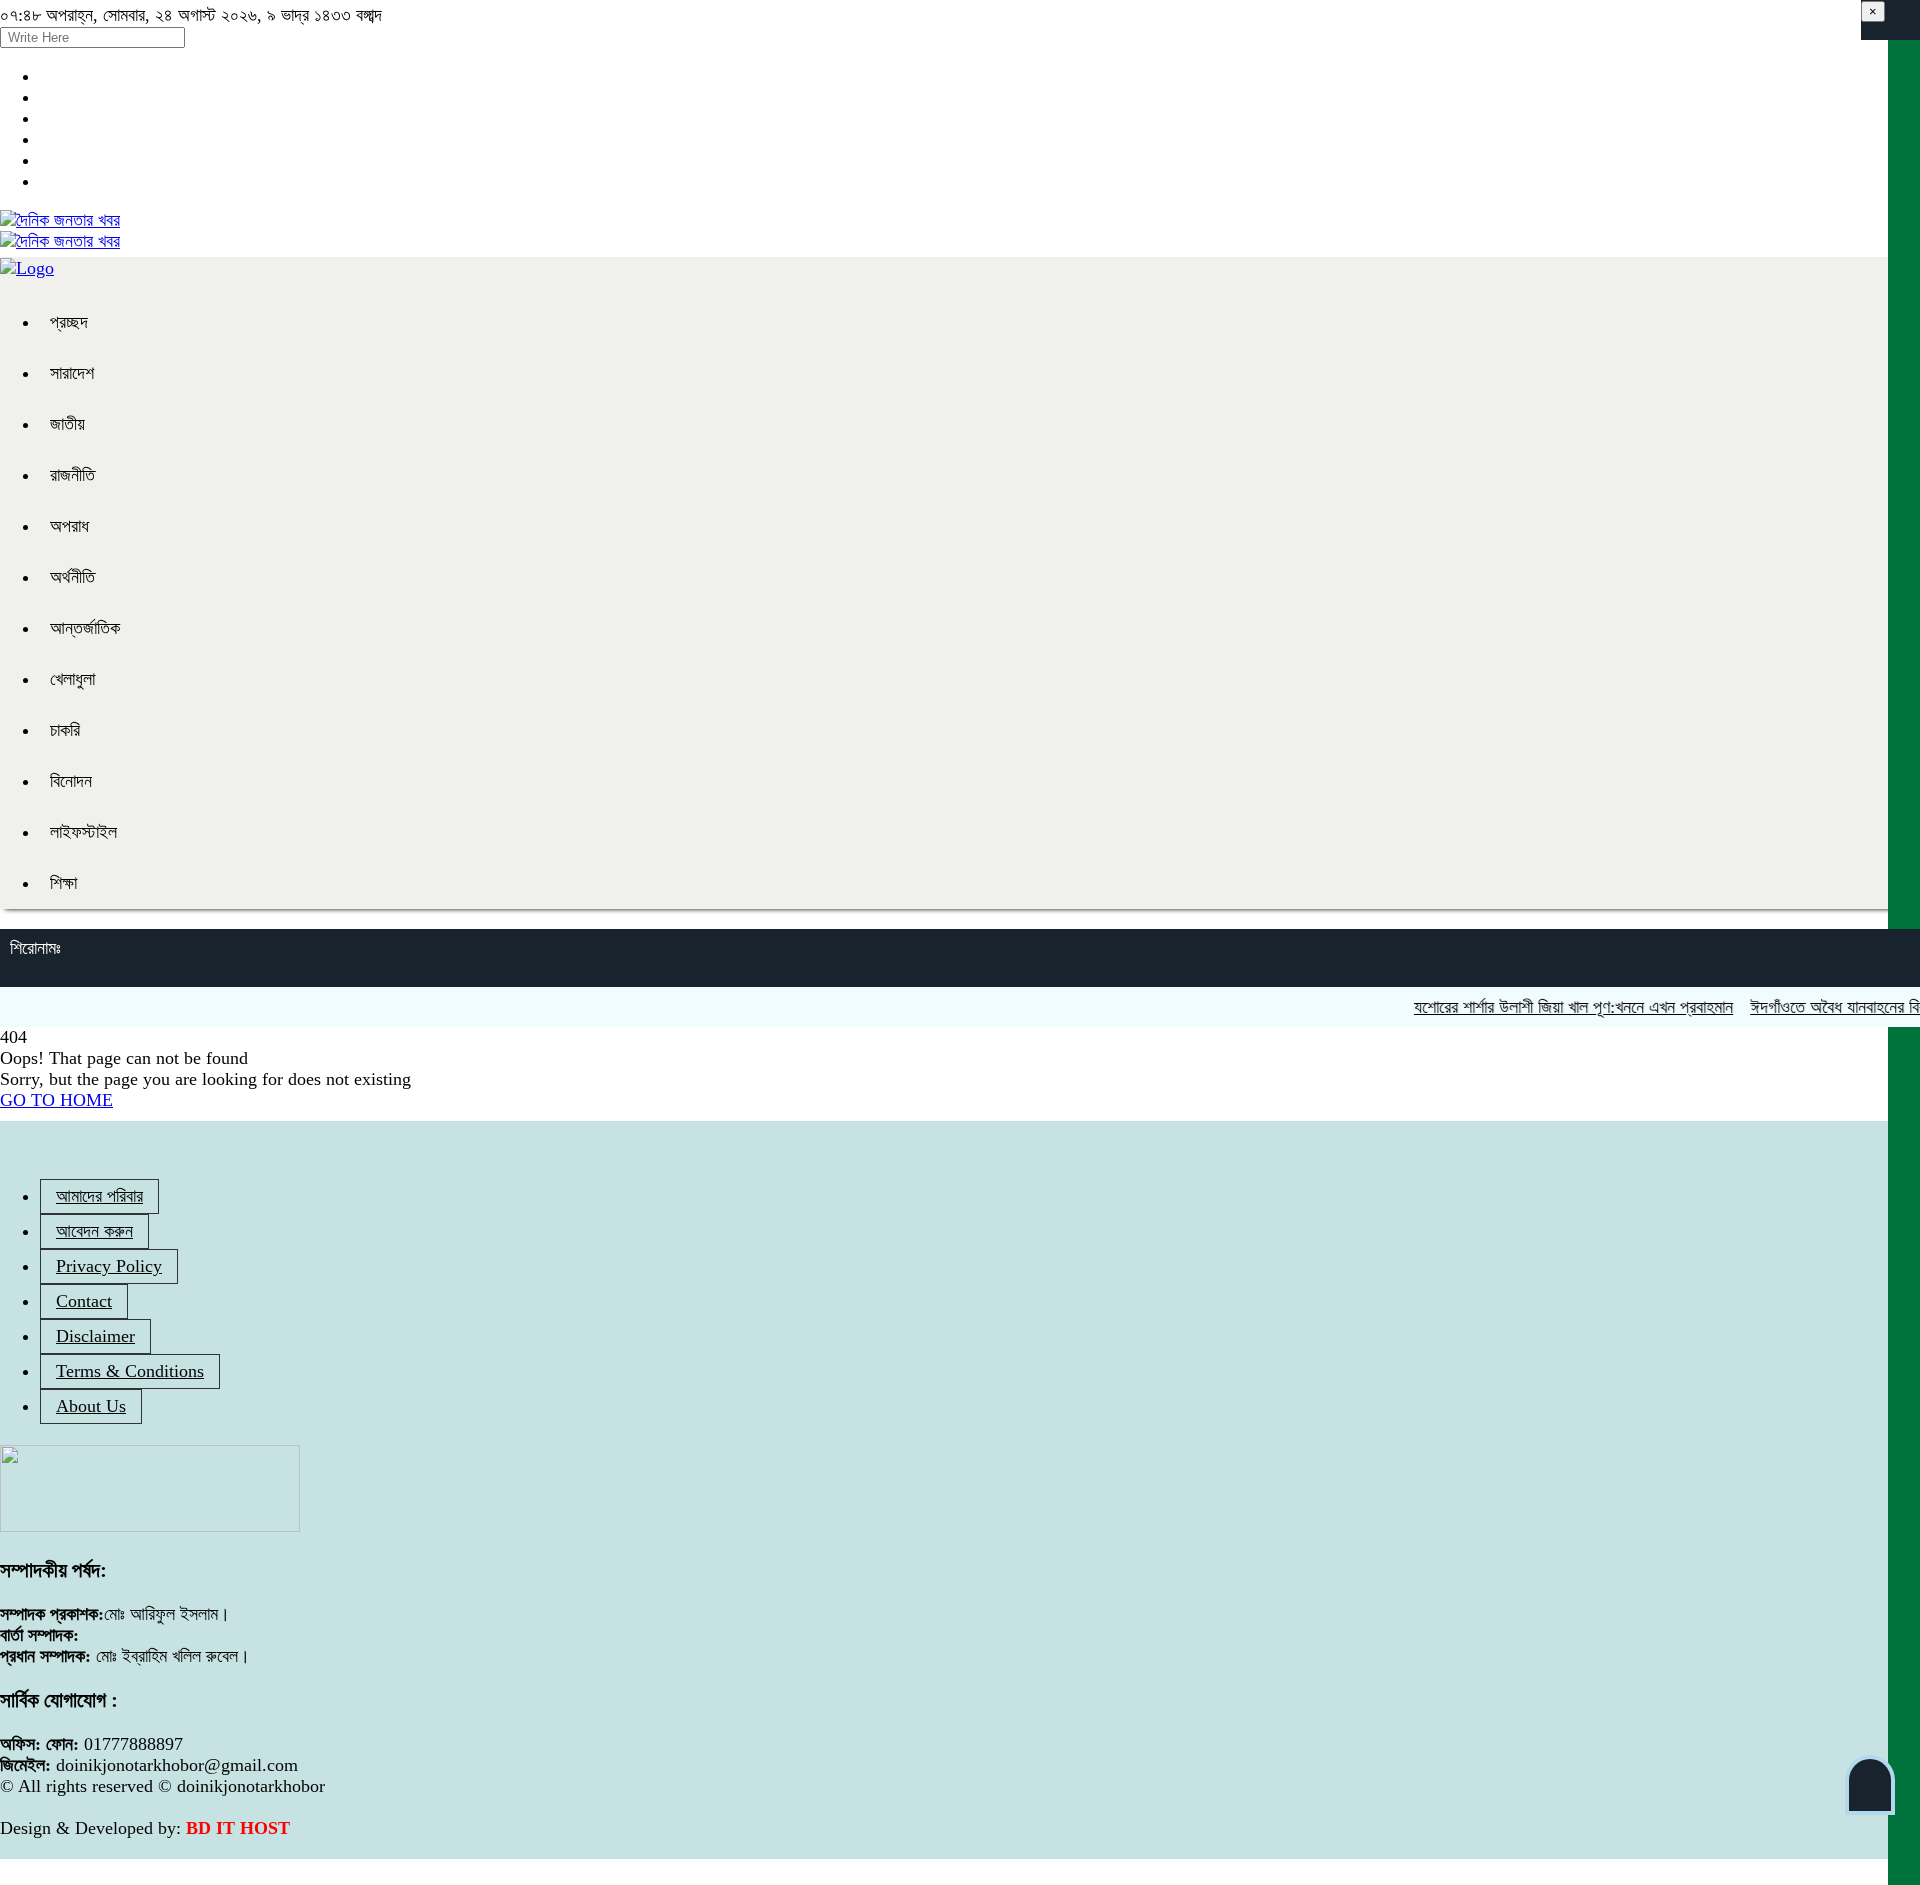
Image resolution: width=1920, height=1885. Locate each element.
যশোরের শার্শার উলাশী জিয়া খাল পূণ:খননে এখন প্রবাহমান (1549, 1007)
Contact (84, 1301)
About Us (91, 1406)
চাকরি (65, 730)
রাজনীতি (72, 475)
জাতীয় (67, 424)
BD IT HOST (238, 1828)
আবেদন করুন (94, 1231)
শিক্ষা (63, 883)
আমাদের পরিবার (99, 1196)
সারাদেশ (72, 373)
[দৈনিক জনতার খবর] (60, 220)
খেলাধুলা (72, 679)
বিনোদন (71, 781)
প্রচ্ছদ (69, 322)
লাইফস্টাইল (83, 832)
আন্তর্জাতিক (85, 628)
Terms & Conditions (130, 1371)
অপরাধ (69, 526)
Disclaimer (95, 1336)
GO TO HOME (56, 1100)
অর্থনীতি (72, 577)
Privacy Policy (109, 1266)
